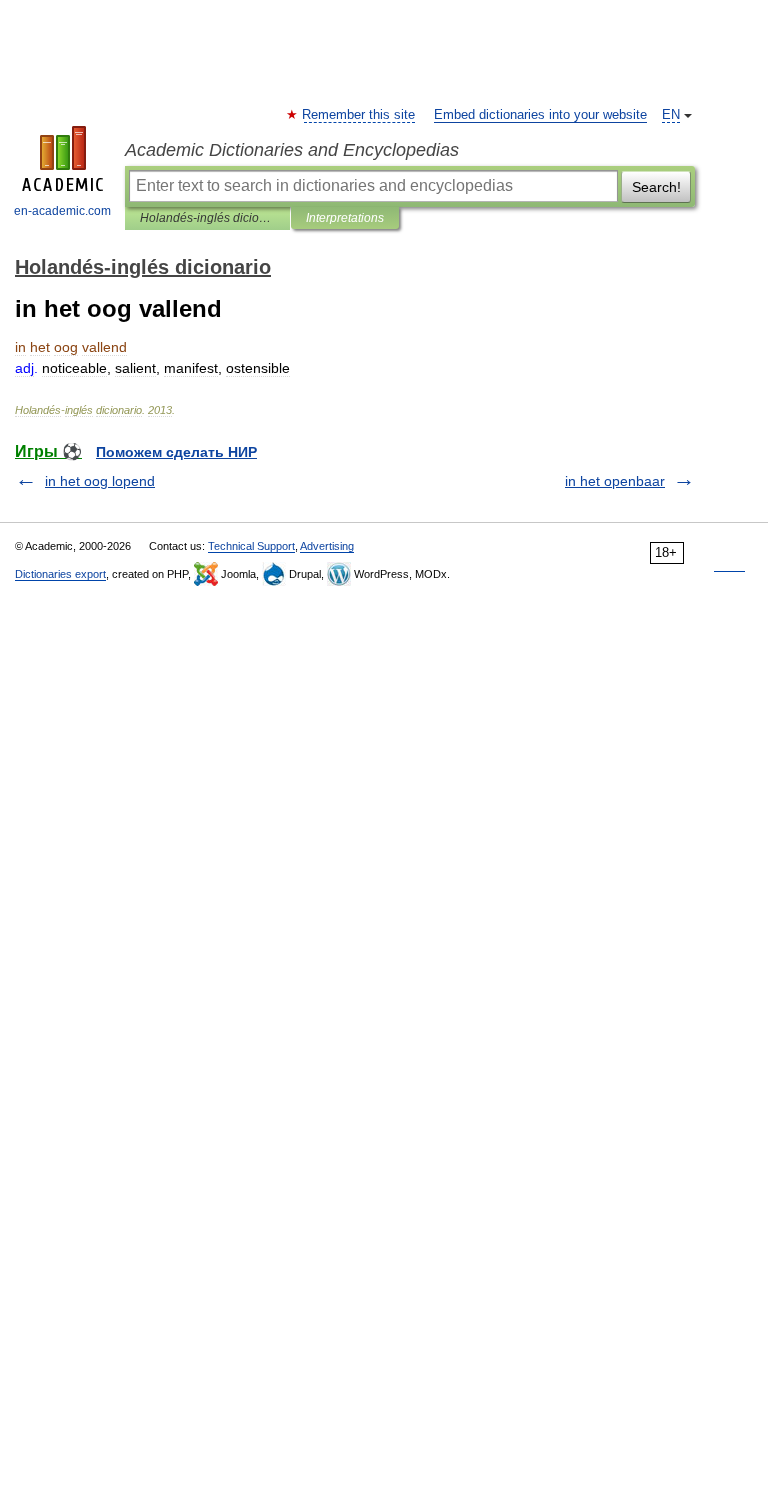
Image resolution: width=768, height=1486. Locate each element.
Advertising (327, 546)
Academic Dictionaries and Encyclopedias (292, 150)
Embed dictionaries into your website (540, 115)
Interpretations (345, 218)
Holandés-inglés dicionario (207, 218)
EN (671, 115)
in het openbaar (615, 481)
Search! (656, 187)
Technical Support (251, 546)
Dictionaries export (60, 574)
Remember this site (359, 115)
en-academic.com (62, 211)
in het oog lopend (100, 481)
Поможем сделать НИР (176, 452)
